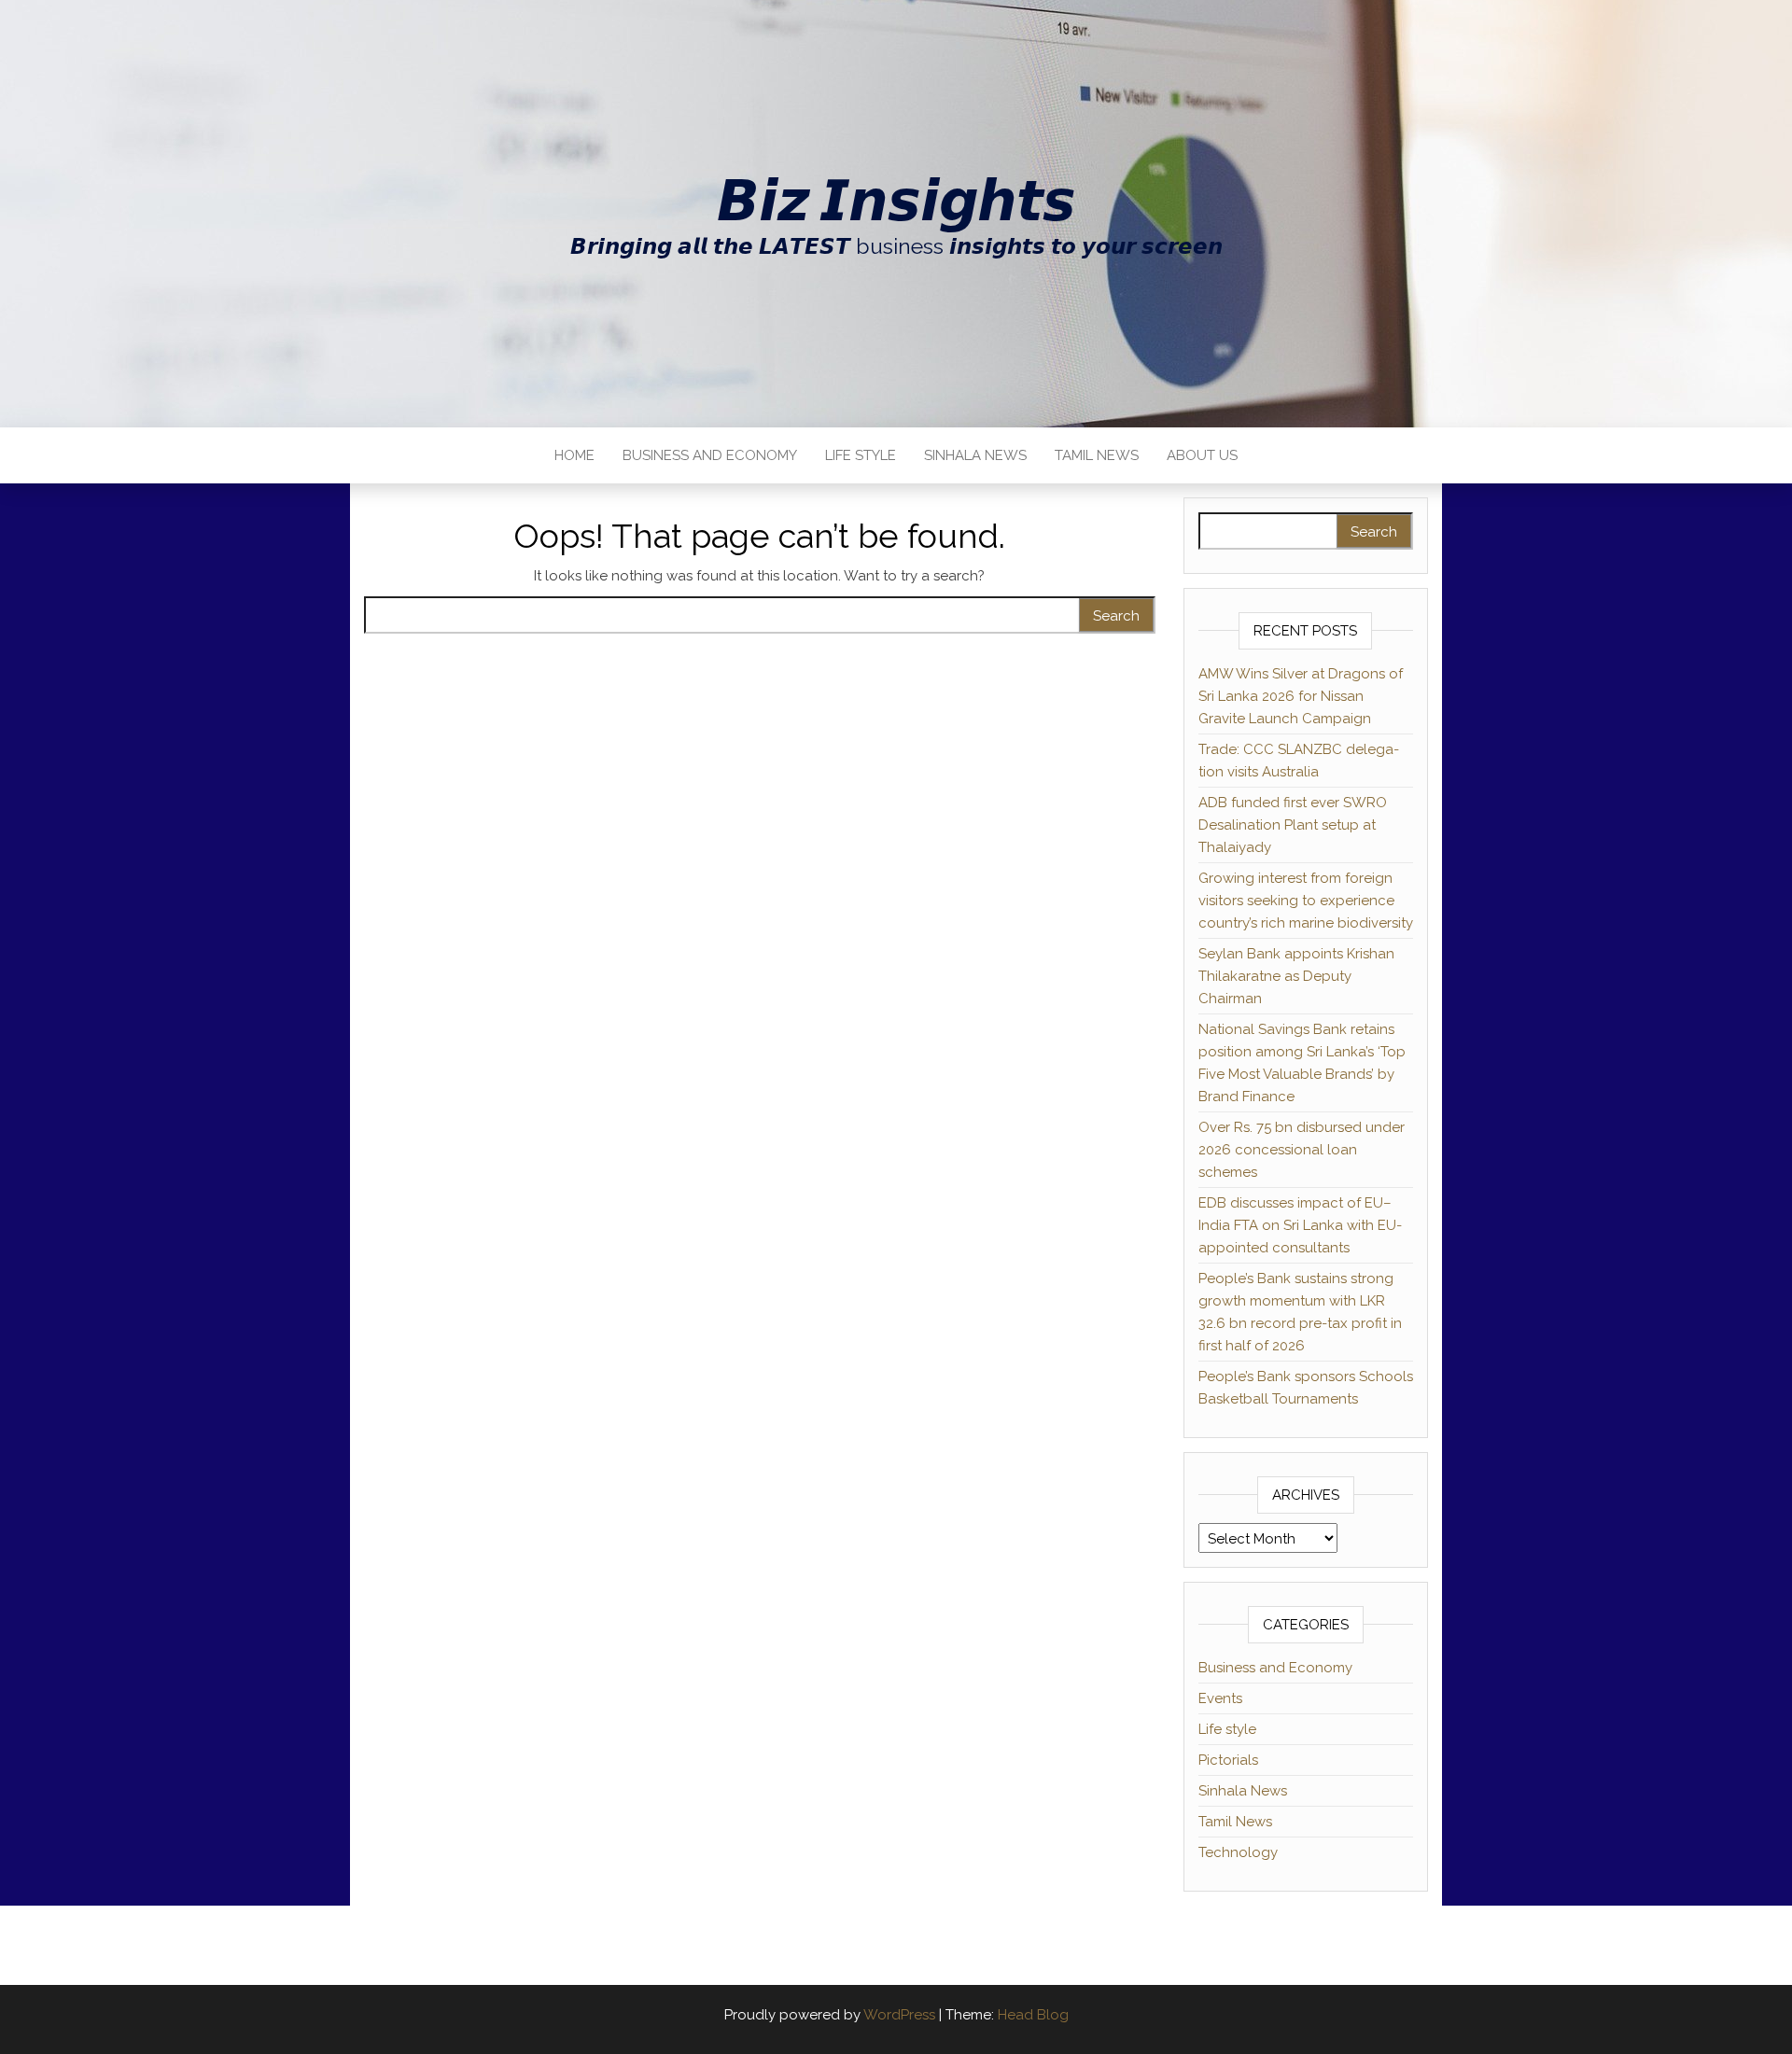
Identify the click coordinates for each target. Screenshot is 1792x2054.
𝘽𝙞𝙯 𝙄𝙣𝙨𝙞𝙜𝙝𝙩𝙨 (896, 201)
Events (1220, 1698)
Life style (861, 455)
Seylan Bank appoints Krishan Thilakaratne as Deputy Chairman (1296, 976)
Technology (1238, 1852)
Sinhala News (975, 455)
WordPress (899, 2015)
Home (574, 455)
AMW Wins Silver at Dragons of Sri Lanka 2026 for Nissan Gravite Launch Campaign (1301, 696)
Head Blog (1033, 2015)
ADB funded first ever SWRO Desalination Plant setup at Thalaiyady (1293, 825)
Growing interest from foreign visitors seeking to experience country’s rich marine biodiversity (1306, 901)
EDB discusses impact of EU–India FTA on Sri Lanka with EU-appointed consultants (1300, 1225)
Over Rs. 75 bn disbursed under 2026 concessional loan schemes (1302, 1150)
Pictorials (1228, 1760)
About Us (1202, 455)
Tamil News (1097, 455)
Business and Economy (710, 455)
